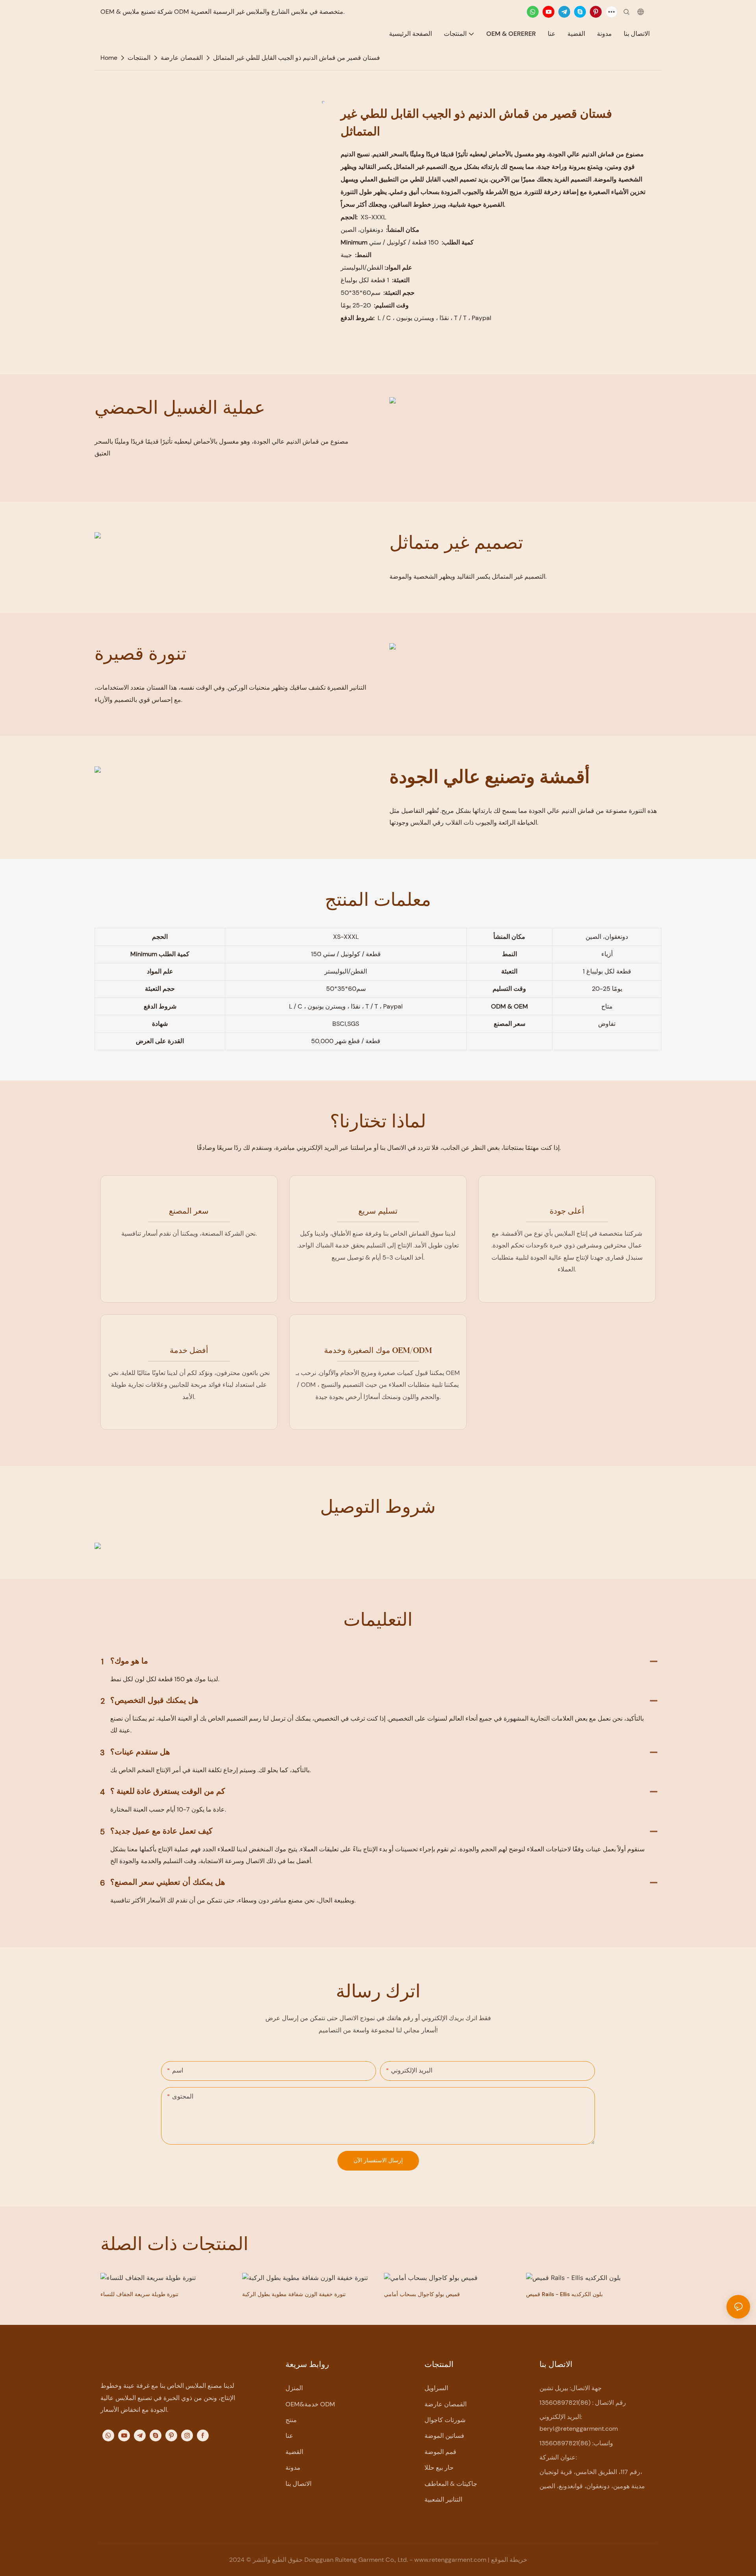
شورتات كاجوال (445, 2420)
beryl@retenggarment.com (579, 2429)
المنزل (294, 2388)
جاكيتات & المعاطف (451, 2484)
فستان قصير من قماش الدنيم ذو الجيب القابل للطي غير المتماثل (296, 58)
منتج (291, 2420)
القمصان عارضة (182, 58)
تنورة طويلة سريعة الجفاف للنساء (139, 2294)
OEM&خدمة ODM (310, 2404)
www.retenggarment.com (451, 2560)
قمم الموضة (440, 2452)
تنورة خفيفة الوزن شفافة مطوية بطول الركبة (294, 2294)
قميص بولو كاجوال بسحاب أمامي (422, 2294)
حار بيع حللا (439, 2468)
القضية (294, 2452)
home (109, 58)
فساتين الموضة (444, 2436)
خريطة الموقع (509, 2560)
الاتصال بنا (298, 2484)
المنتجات (139, 58)
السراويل (436, 2388)
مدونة (293, 2468)
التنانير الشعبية (443, 2499)
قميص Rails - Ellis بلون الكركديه (564, 2294)
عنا (289, 2436)
